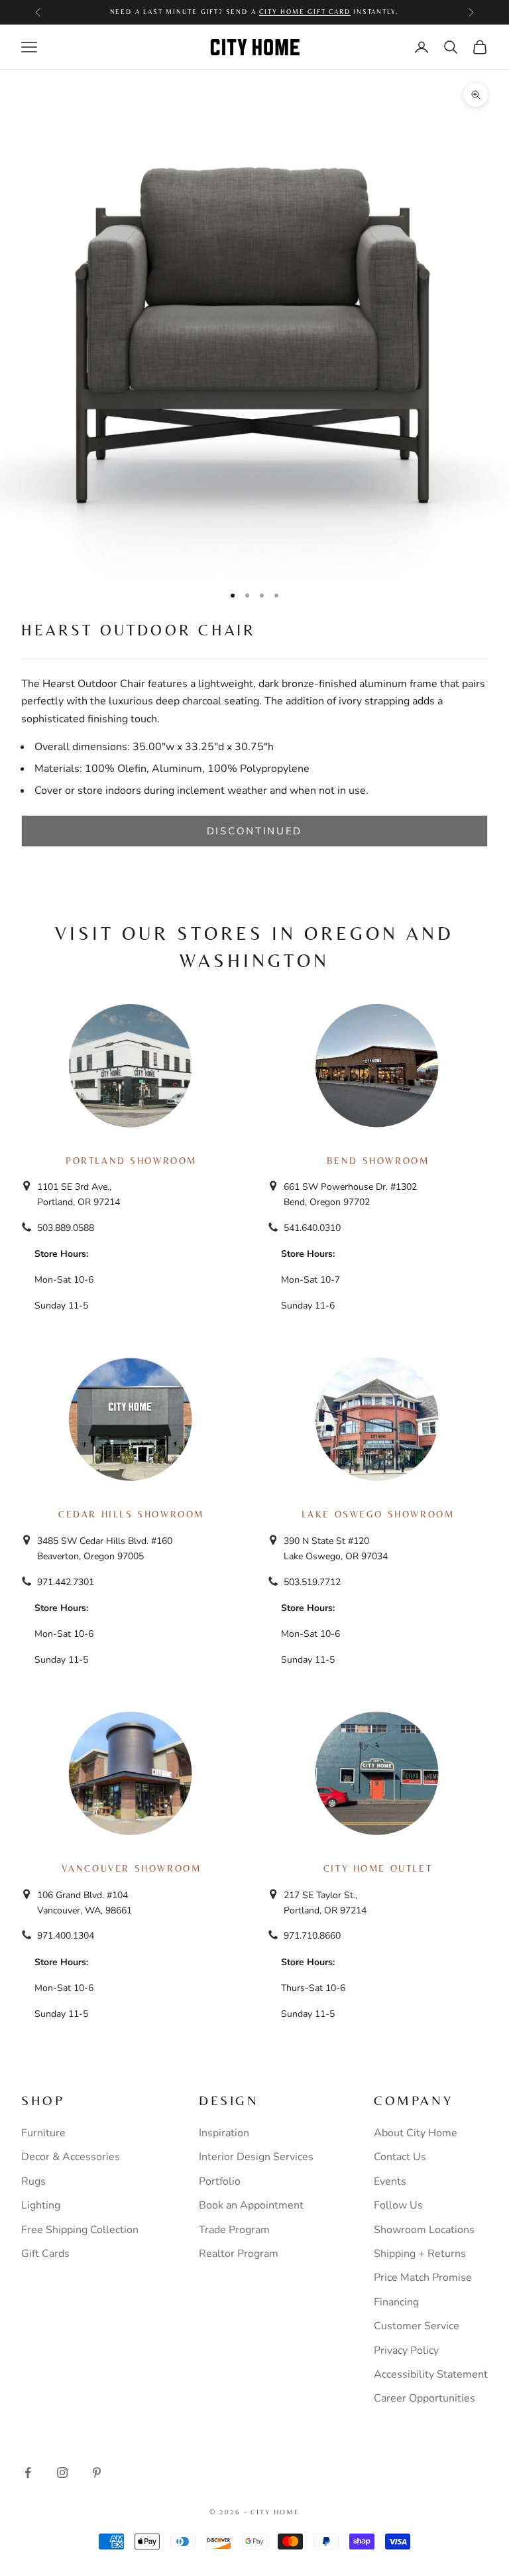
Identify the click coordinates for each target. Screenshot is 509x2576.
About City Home (416, 2133)
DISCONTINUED (254, 831)
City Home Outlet (378, 1868)
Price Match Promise (423, 2278)
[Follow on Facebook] (28, 2473)
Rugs (33, 2181)
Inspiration (224, 2133)
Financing (396, 2302)
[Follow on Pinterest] (97, 2473)
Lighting (41, 2205)
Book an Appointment (251, 2205)
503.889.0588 (66, 1228)
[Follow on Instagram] (62, 2473)
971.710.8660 (312, 1936)
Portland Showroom (131, 1161)
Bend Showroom (378, 1161)
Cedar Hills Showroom (131, 1514)
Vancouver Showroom (132, 1868)
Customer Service (417, 2326)
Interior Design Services (256, 2157)
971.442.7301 (66, 1582)
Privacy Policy (406, 2351)
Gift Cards (45, 2254)
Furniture (43, 2133)
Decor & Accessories (71, 2157)
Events (390, 2181)
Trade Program (234, 2230)
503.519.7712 (312, 1582)
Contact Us (400, 2157)
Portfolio (220, 2181)
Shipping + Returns (420, 2254)
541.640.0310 (312, 1228)
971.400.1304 (66, 1936)
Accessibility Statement (431, 2374)
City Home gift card (305, 12)
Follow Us (398, 2205)
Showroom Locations (424, 2230)
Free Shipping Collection (80, 2230)
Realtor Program (239, 2254)
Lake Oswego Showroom (378, 1514)
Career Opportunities (424, 2398)
